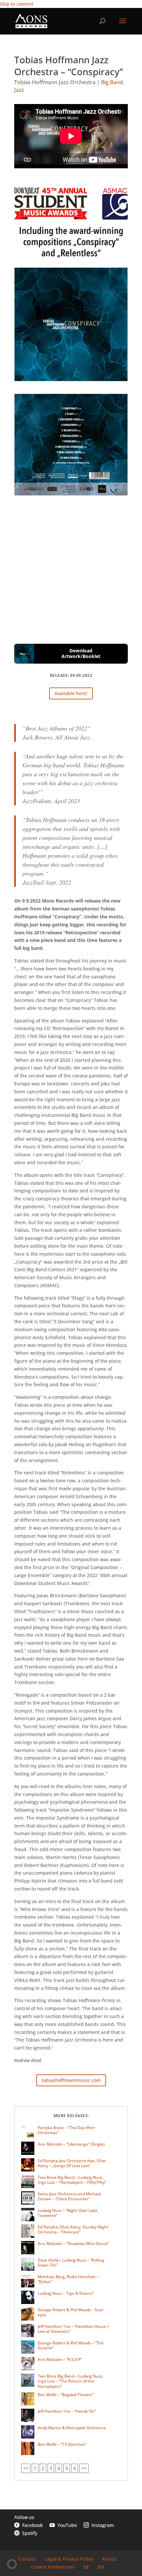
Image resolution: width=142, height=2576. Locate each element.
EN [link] (101, 2567)
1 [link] (35, 2468)
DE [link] (86, 2567)
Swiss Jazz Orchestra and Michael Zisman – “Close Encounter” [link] (69, 2196)
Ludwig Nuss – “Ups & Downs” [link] (66, 2293)
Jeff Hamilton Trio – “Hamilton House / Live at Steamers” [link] (73, 2329)
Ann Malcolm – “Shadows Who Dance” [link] (73, 2244)
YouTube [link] (63, 2525)
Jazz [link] (19, 90)
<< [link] (26, 2468)
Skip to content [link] (17, 4)
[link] (31, 21)
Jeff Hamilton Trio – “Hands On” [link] (67, 2411)
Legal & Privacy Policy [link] (69, 2559)
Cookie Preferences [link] (53, 2567)
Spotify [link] (26, 2533)
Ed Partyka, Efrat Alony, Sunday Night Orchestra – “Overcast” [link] (73, 2230)
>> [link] (84, 2468)
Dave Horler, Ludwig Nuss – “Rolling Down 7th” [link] (71, 2263)
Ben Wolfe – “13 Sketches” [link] (62, 2444)
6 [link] (75, 2468)
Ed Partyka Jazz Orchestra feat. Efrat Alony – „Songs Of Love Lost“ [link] (72, 2163)
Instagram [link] (99, 2525)
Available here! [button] (71, 693)
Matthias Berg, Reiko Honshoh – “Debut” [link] (68, 2279)
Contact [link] (27, 2559)
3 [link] (51, 2468)
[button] (123, 25)
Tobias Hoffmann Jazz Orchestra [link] (55, 82)
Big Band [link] (112, 82)
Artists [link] (109, 2559)
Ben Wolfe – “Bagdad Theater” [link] (66, 2395)
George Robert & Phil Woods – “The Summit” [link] (71, 2346)
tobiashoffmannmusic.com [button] (71, 2080)
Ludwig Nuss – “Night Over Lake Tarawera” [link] (68, 2213)
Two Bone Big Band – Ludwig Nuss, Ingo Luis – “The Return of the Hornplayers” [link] (71, 2381)
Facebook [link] (29, 2525)
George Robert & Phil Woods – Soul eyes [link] (70, 2312)
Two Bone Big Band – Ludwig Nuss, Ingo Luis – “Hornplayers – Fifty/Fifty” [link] (72, 2180)
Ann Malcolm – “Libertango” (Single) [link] (71, 2144)
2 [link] (43, 2468)
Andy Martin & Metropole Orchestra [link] (72, 2428)
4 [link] (59, 2468)
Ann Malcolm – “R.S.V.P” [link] (60, 2359)
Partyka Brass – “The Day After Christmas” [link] (66, 2130)
